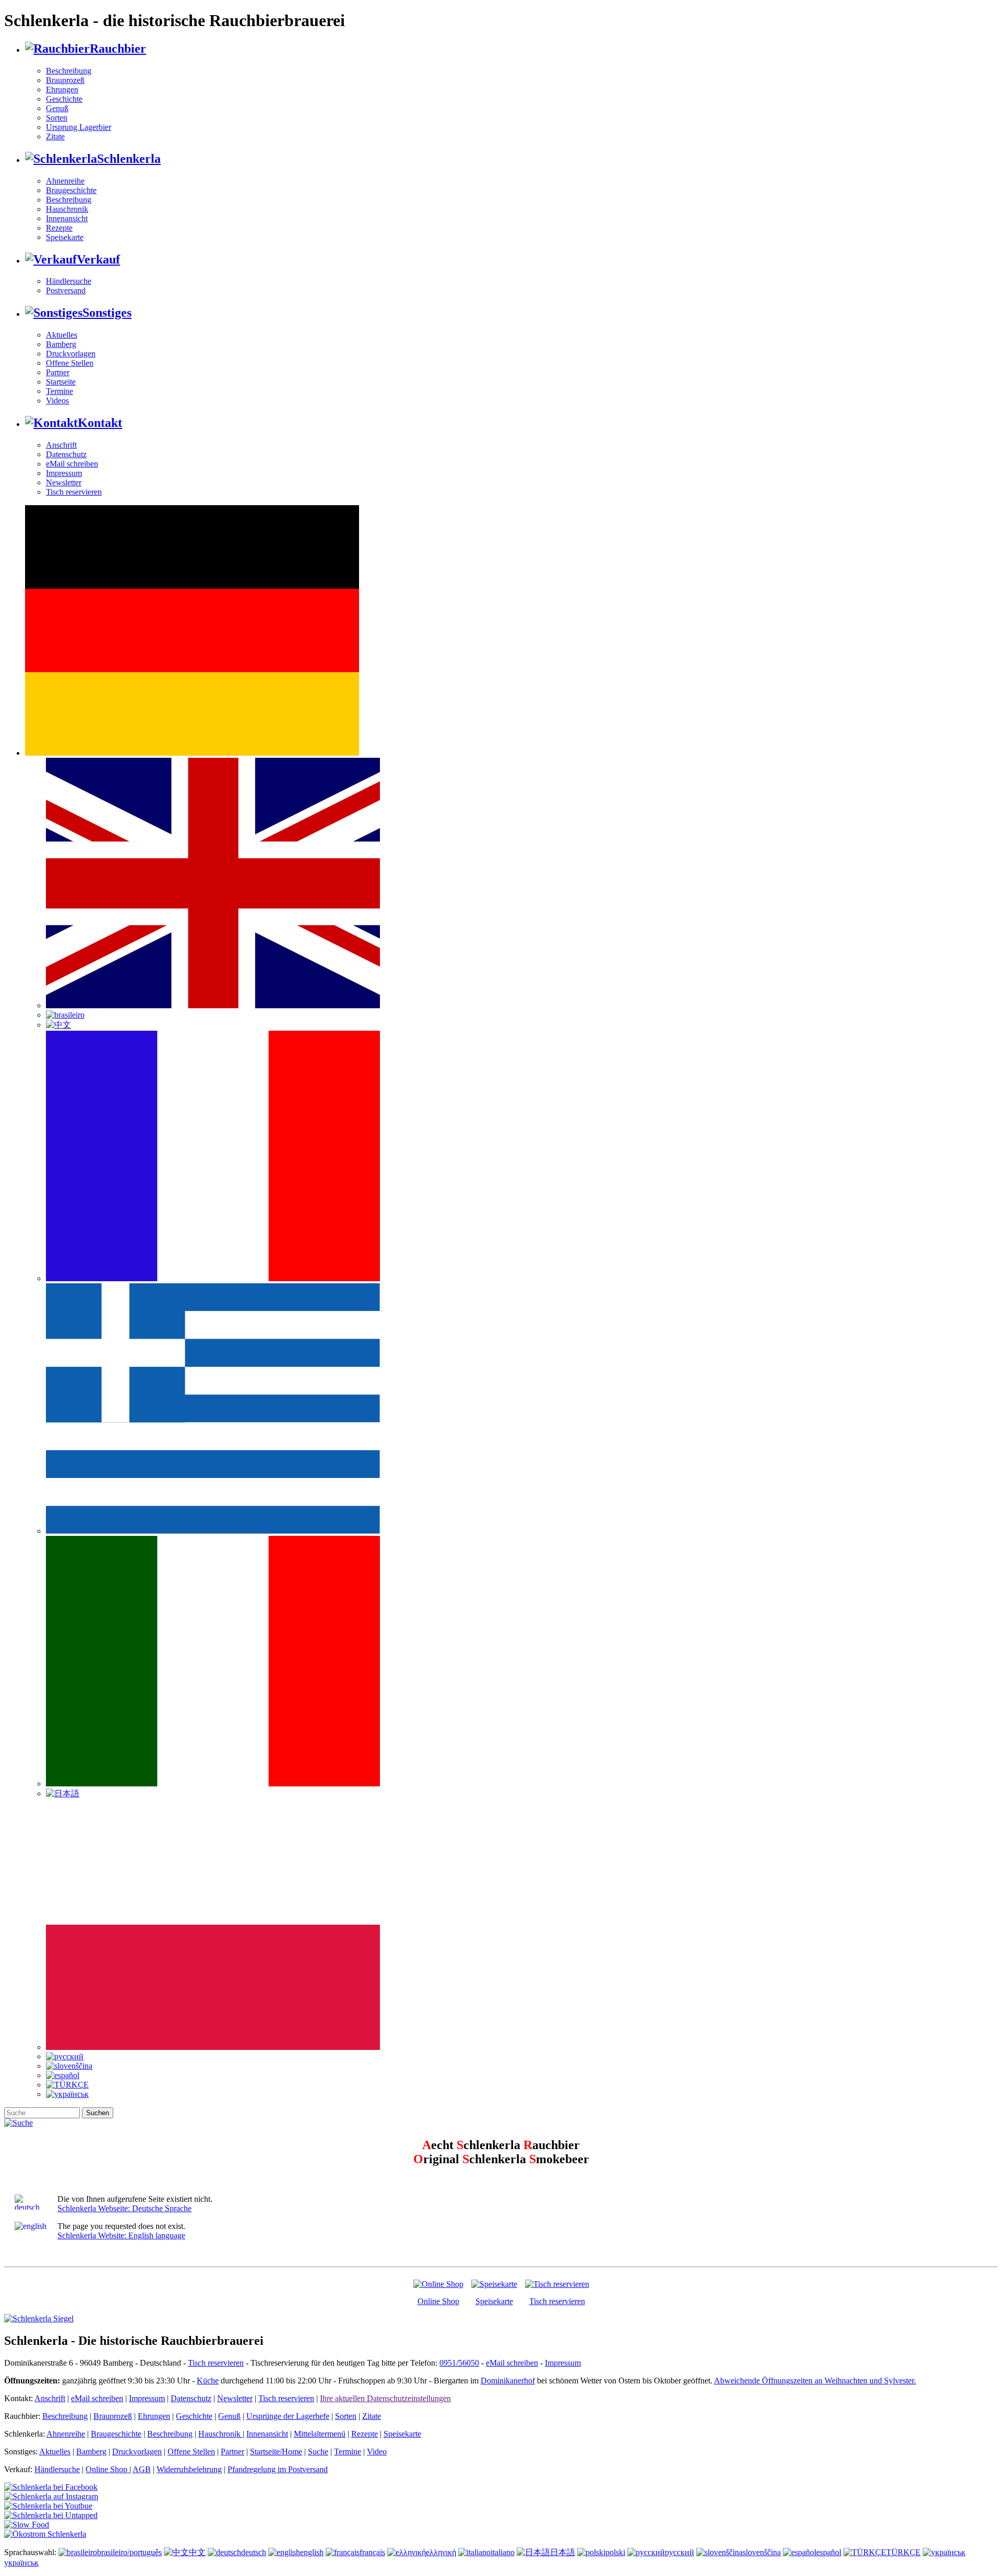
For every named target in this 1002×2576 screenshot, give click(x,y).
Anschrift (61, 445)
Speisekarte (65, 237)
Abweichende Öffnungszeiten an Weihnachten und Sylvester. (815, 2381)
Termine (59, 391)
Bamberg (61, 344)
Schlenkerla (129, 159)
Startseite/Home (276, 2452)
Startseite (61, 382)
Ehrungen (62, 90)
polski (615, 2552)
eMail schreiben (72, 464)
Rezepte (59, 228)
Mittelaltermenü (320, 2434)
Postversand (66, 290)
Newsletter (64, 482)
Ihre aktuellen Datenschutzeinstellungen (385, 2398)
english (312, 2552)
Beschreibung (69, 71)
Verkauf (98, 259)
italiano (503, 2552)
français (372, 2552)
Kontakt (100, 423)
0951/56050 (459, 2363)
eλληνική (441, 2552)
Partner (58, 372)
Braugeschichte (71, 190)
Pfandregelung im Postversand (278, 2469)
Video (377, 2452)
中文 (197, 2552)
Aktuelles (62, 335)
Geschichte (64, 99)
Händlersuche (69, 281)
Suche (318, 2452)
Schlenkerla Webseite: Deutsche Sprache (124, 2208)
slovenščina (762, 2552)
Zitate (55, 136)
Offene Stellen (70, 363)
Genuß (57, 108)
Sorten (57, 118)
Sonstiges (107, 313)
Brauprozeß (65, 80)
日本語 (563, 2552)
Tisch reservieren (74, 492)
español (829, 2552)
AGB (142, 2469)
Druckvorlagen (71, 354)
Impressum (64, 473)
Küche (208, 2381)
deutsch (254, 2552)
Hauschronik (67, 209)
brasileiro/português (129, 2552)
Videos (57, 401)
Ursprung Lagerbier (79, 127)
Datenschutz (66, 454)
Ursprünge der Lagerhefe (288, 2416)
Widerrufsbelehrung (189, 2469)
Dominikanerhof (508, 2381)
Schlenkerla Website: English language (121, 2235)
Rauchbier (118, 49)
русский (679, 2552)
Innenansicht (67, 218)
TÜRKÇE (903, 2552)
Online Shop (438, 2301)
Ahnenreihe (65, 181)
